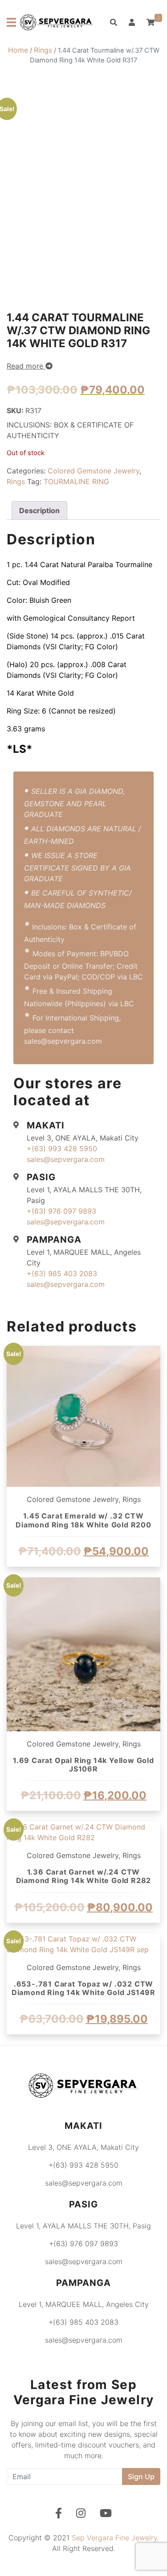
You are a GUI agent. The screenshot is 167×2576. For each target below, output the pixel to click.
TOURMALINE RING (76, 481)
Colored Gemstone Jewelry (94, 471)
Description (39, 510)
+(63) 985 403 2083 (62, 1273)
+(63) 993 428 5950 (62, 1149)
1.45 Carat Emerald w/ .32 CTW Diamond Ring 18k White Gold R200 (83, 1520)
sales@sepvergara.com (66, 1159)
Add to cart (84, 1576)
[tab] (39, 510)
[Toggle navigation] (11, 22)
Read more (26, 366)
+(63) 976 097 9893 (61, 1211)
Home (18, 50)
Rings (43, 50)
